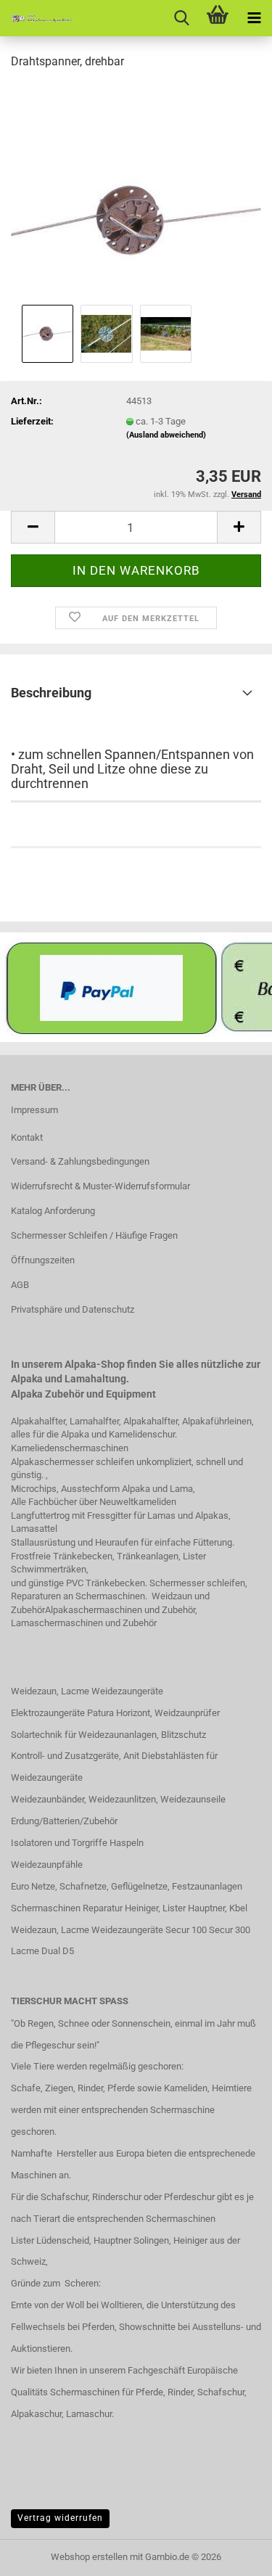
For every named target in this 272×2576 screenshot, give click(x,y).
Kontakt (27, 1137)
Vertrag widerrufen (60, 2518)
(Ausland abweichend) (166, 435)
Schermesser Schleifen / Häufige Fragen (94, 1235)
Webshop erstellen (89, 2557)
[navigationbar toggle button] (254, 18)
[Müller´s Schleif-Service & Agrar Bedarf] (36, 18)
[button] (33, 527)
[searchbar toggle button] (181, 18)
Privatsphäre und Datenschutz (73, 1309)
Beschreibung (51, 693)
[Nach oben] (232, 2554)
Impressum (34, 1110)
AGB (20, 1285)
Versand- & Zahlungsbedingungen (80, 1161)
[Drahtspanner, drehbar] (136, 191)
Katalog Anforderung (53, 1211)
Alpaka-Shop (95, 1364)
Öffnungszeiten (43, 1260)
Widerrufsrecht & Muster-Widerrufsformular (100, 1186)
